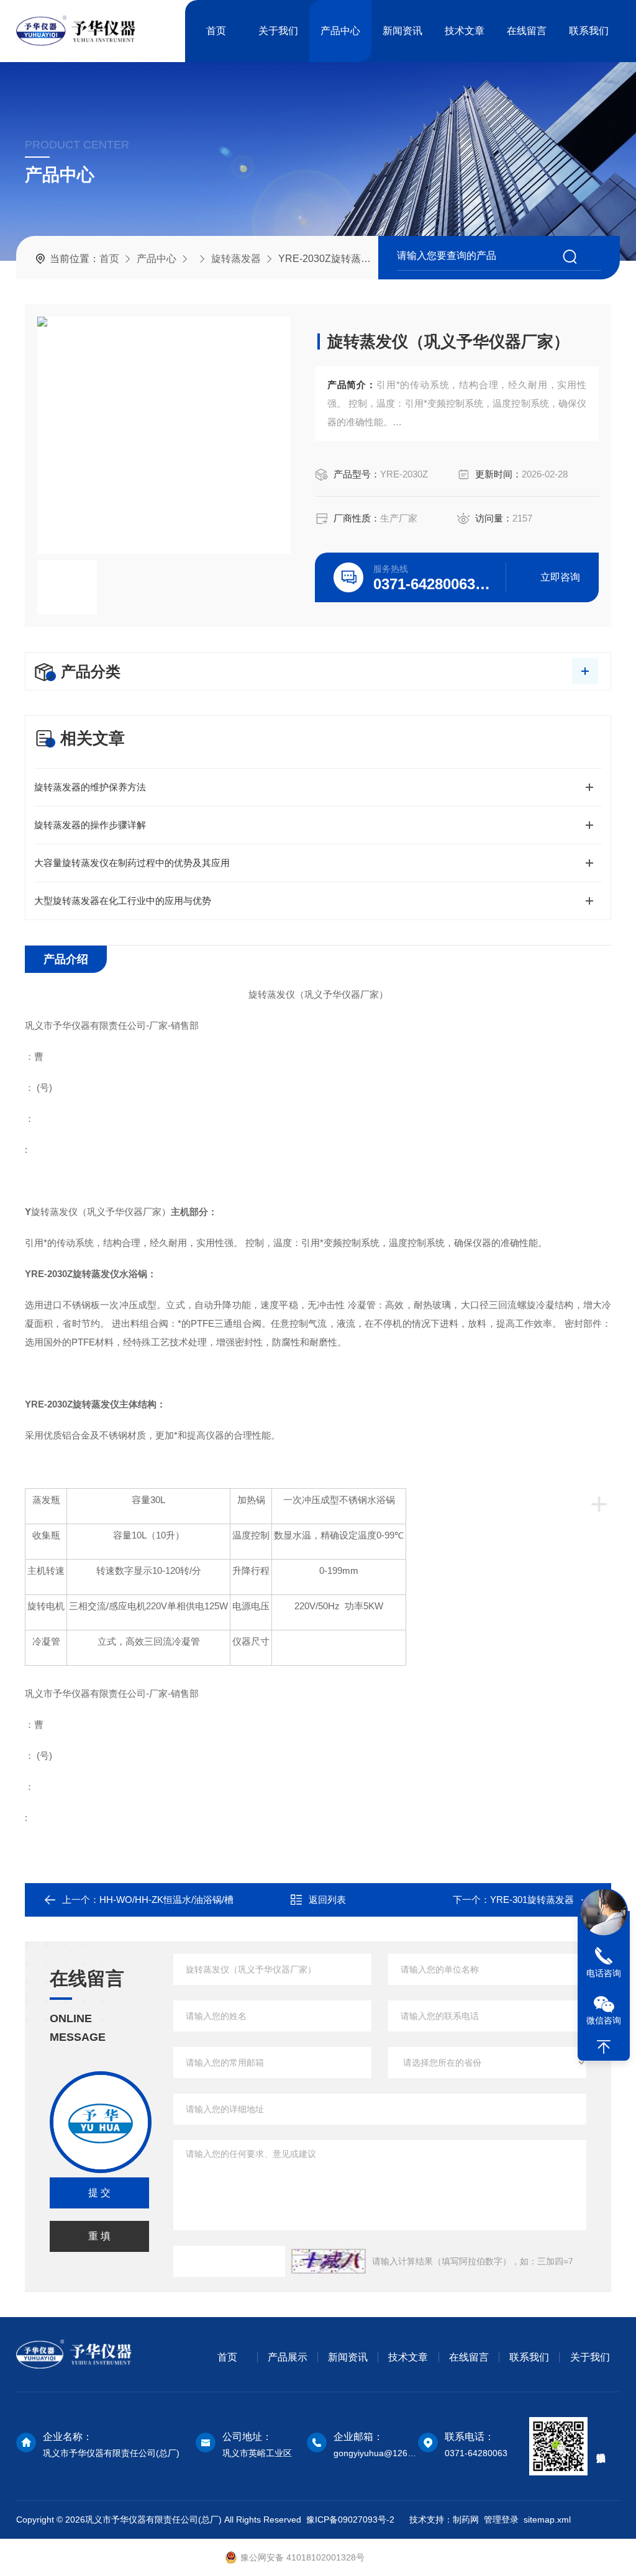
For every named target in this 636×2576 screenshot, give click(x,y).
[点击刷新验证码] (329, 2261)
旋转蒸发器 (236, 259)
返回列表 (327, 1900)
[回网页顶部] (604, 2047)
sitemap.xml (547, 2520)
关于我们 (278, 31)
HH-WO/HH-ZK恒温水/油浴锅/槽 (166, 1900)
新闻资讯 (402, 31)
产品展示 (288, 2357)
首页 (216, 31)
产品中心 (340, 31)
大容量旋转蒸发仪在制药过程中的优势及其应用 (132, 863)
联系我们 (589, 31)
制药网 (465, 2520)
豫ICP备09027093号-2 (350, 2520)
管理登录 (501, 2520)
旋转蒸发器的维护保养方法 (90, 787)
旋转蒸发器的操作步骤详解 (90, 825)
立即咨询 (560, 577)
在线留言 (527, 31)
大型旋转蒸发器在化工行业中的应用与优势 (123, 901)
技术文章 (465, 31)
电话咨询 (604, 1973)
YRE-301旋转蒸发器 (532, 1900)
